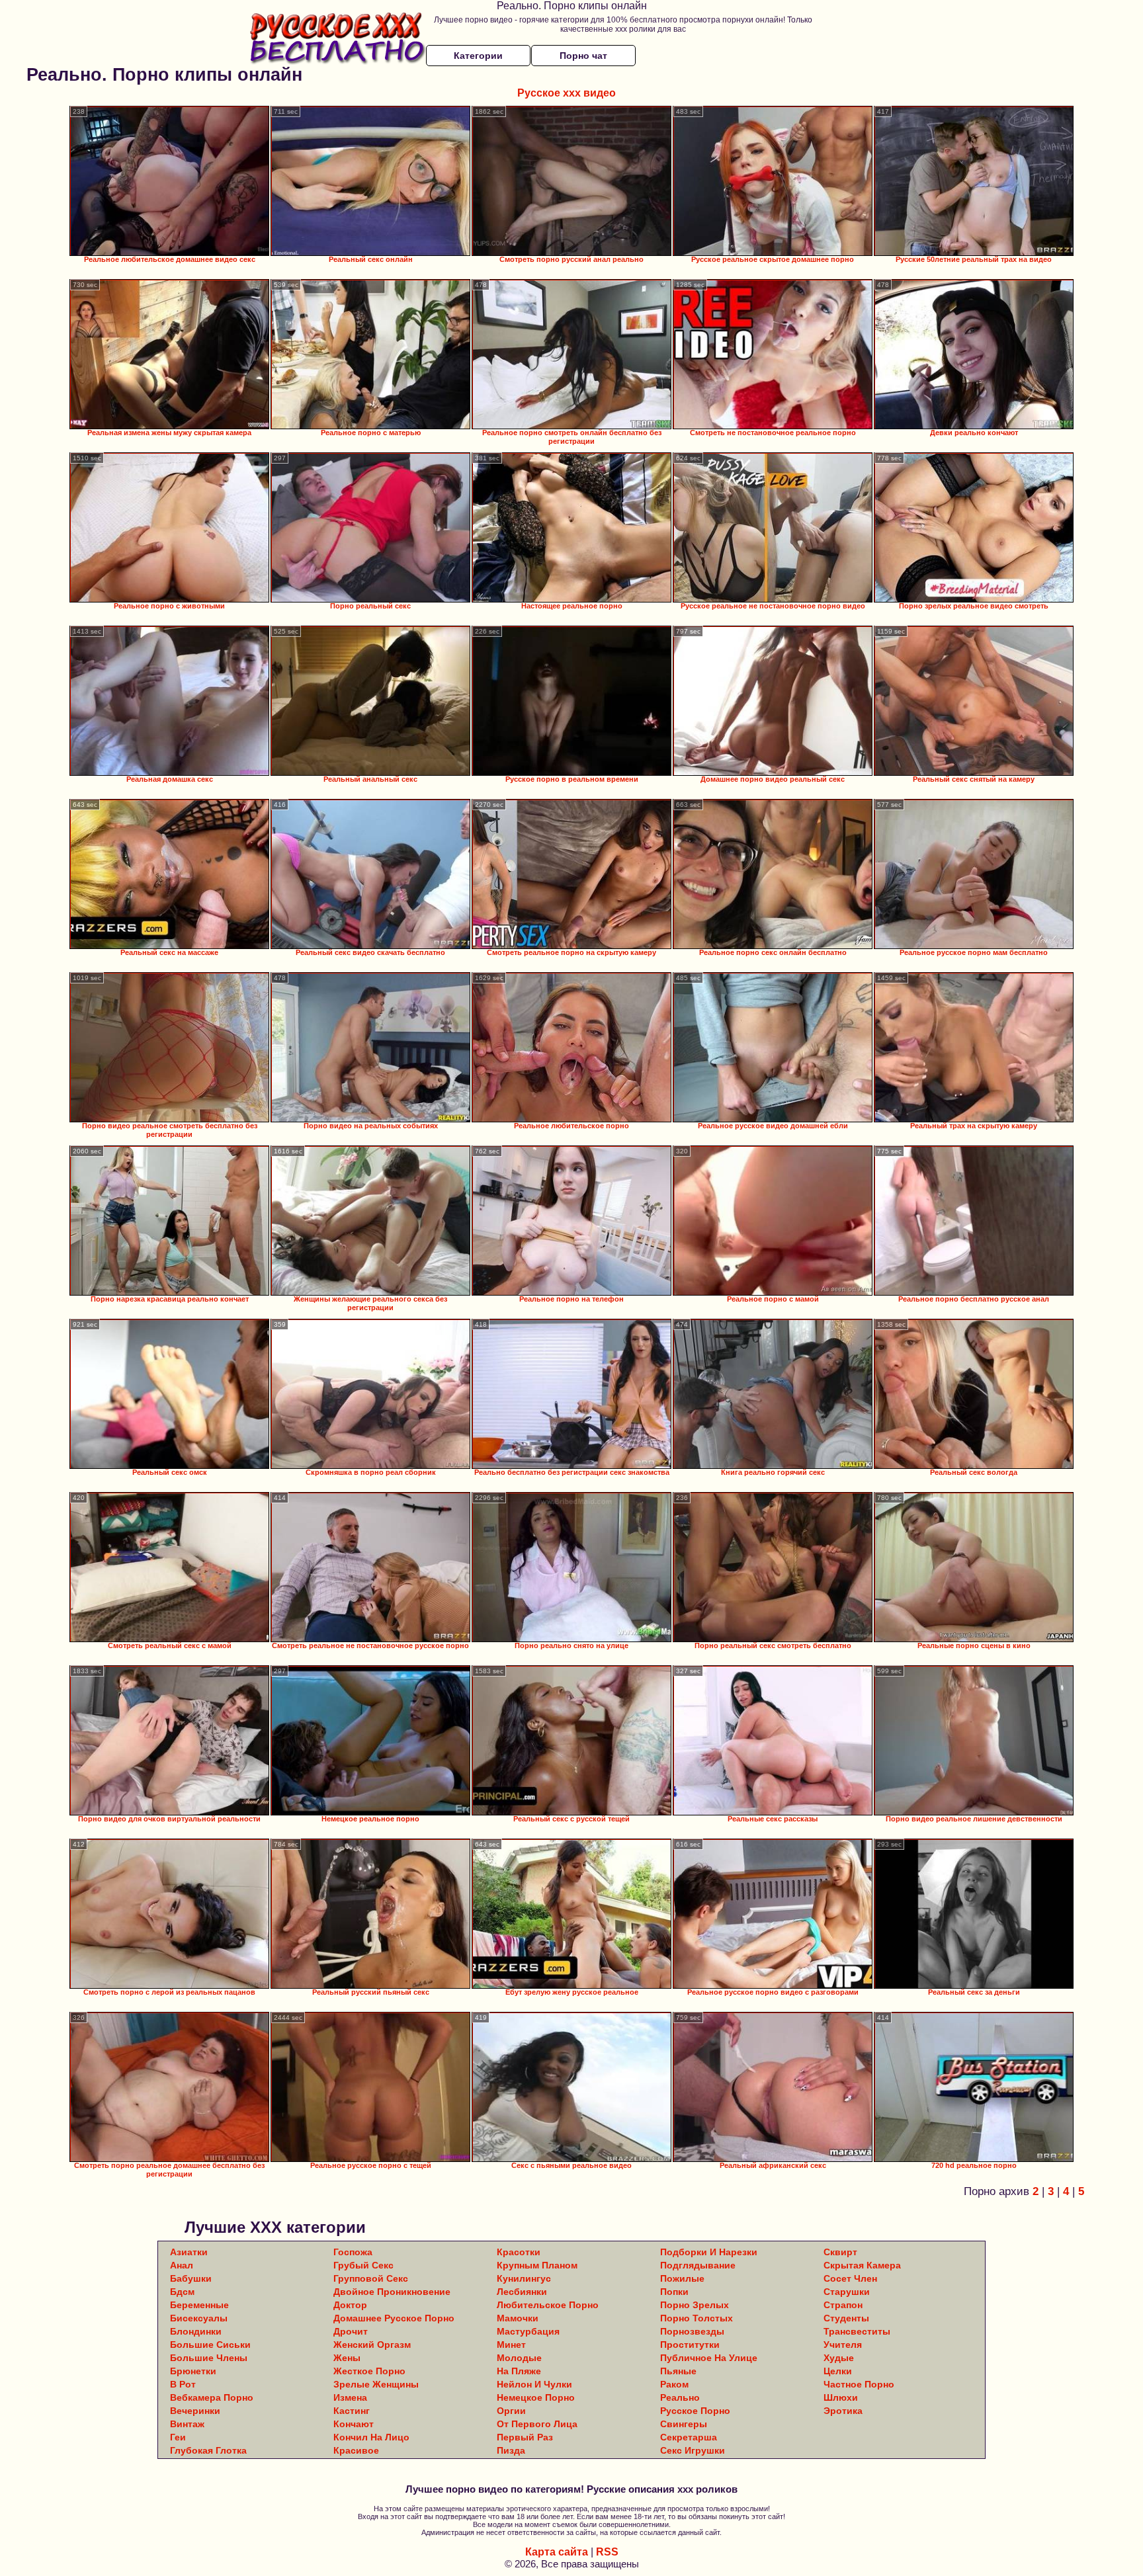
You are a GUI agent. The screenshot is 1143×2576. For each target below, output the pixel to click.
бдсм (182, 2292)
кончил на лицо (371, 2437)
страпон (843, 2305)
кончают (354, 2424)
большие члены (209, 2358)
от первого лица (537, 2424)
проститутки (690, 2345)
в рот (183, 2384)
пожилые (682, 2278)
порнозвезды (692, 2331)
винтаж (187, 2424)
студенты (846, 2318)
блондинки (196, 2331)
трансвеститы (857, 2331)
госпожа (353, 2252)
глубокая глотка (208, 2450)
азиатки (189, 2252)
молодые (519, 2358)
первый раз (525, 2437)
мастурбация (528, 2331)
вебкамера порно (212, 2397)
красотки (519, 2252)
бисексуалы (199, 2318)
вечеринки (195, 2411)
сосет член (850, 2278)
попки (674, 2292)
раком (674, 2384)
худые (839, 2358)
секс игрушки (693, 2450)
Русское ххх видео (567, 93)
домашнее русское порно (394, 2318)
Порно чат (583, 56)
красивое (356, 2450)
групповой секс (371, 2278)
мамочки (518, 2318)
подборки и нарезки (709, 2252)
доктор (350, 2305)
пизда (511, 2450)
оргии (511, 2411)
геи (178, 2437)
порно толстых (697, 2318)
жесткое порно (369, 2371)
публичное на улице (709, 2358)
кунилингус (524, 2278)
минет (511, 2345)
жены (347, 2358)
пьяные (678, 2371)
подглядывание (698, 2265)
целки (838, 2371)
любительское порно (548, 2305)
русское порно (695, 2411)
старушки (847, 2292)
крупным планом (537, 2265)
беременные (199, 2305)
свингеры (684, 2424)
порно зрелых (695, 2305)
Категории (478, 56)
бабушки (191, 2278)
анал (182, 2265)
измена (350, 2397)
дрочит (351, 2331)
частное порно (859, 2384)
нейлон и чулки (534, 2384)
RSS (607, 2552)
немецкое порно (536, 2397)
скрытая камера (862, 2265)
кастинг (352, 2411)
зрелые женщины (376, 2384)
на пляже (519, 2371)
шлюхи (841, 2397)
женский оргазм (372, 2345)
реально (680, 2397)
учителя (843, 2345)
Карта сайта (557, 2552)
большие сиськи (210, 2345)
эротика (843, 2411)
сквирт (840, 2252)
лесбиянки (522, 2292)
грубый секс (363, 2265)
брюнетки (193, 2371)
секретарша (689, 2437)
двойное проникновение (392, 2292)
